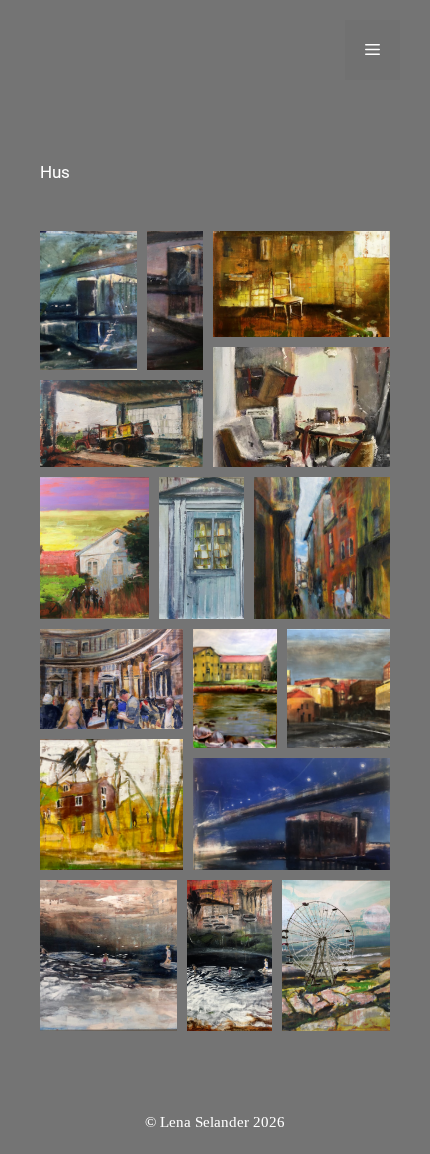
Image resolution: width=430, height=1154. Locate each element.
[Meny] (372, 50)
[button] (88, 300)
